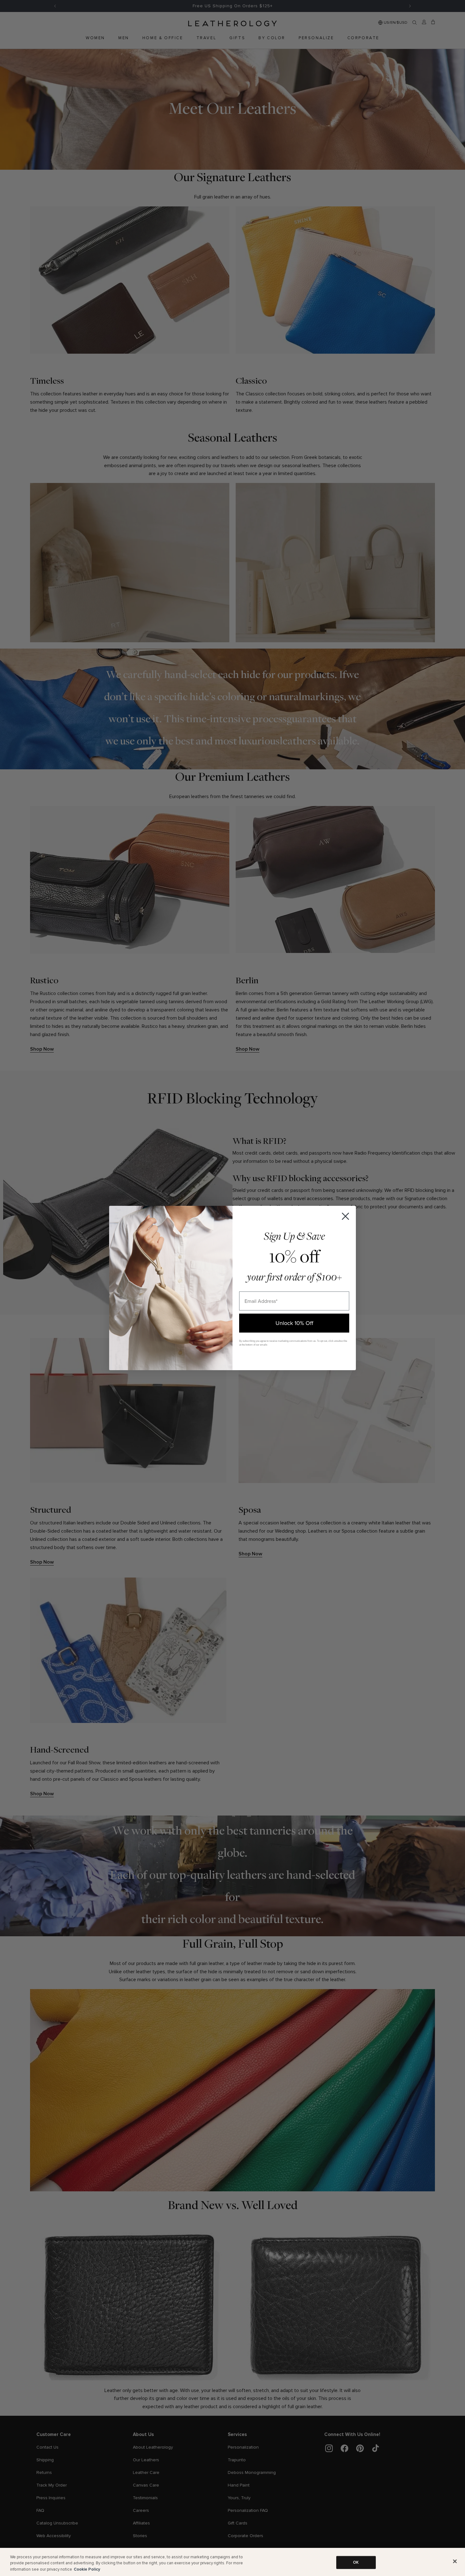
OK (356, 2562)
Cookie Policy (87, 2569)
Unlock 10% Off (294, 1323)
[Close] (455, 2561)
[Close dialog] (345, 1216)
